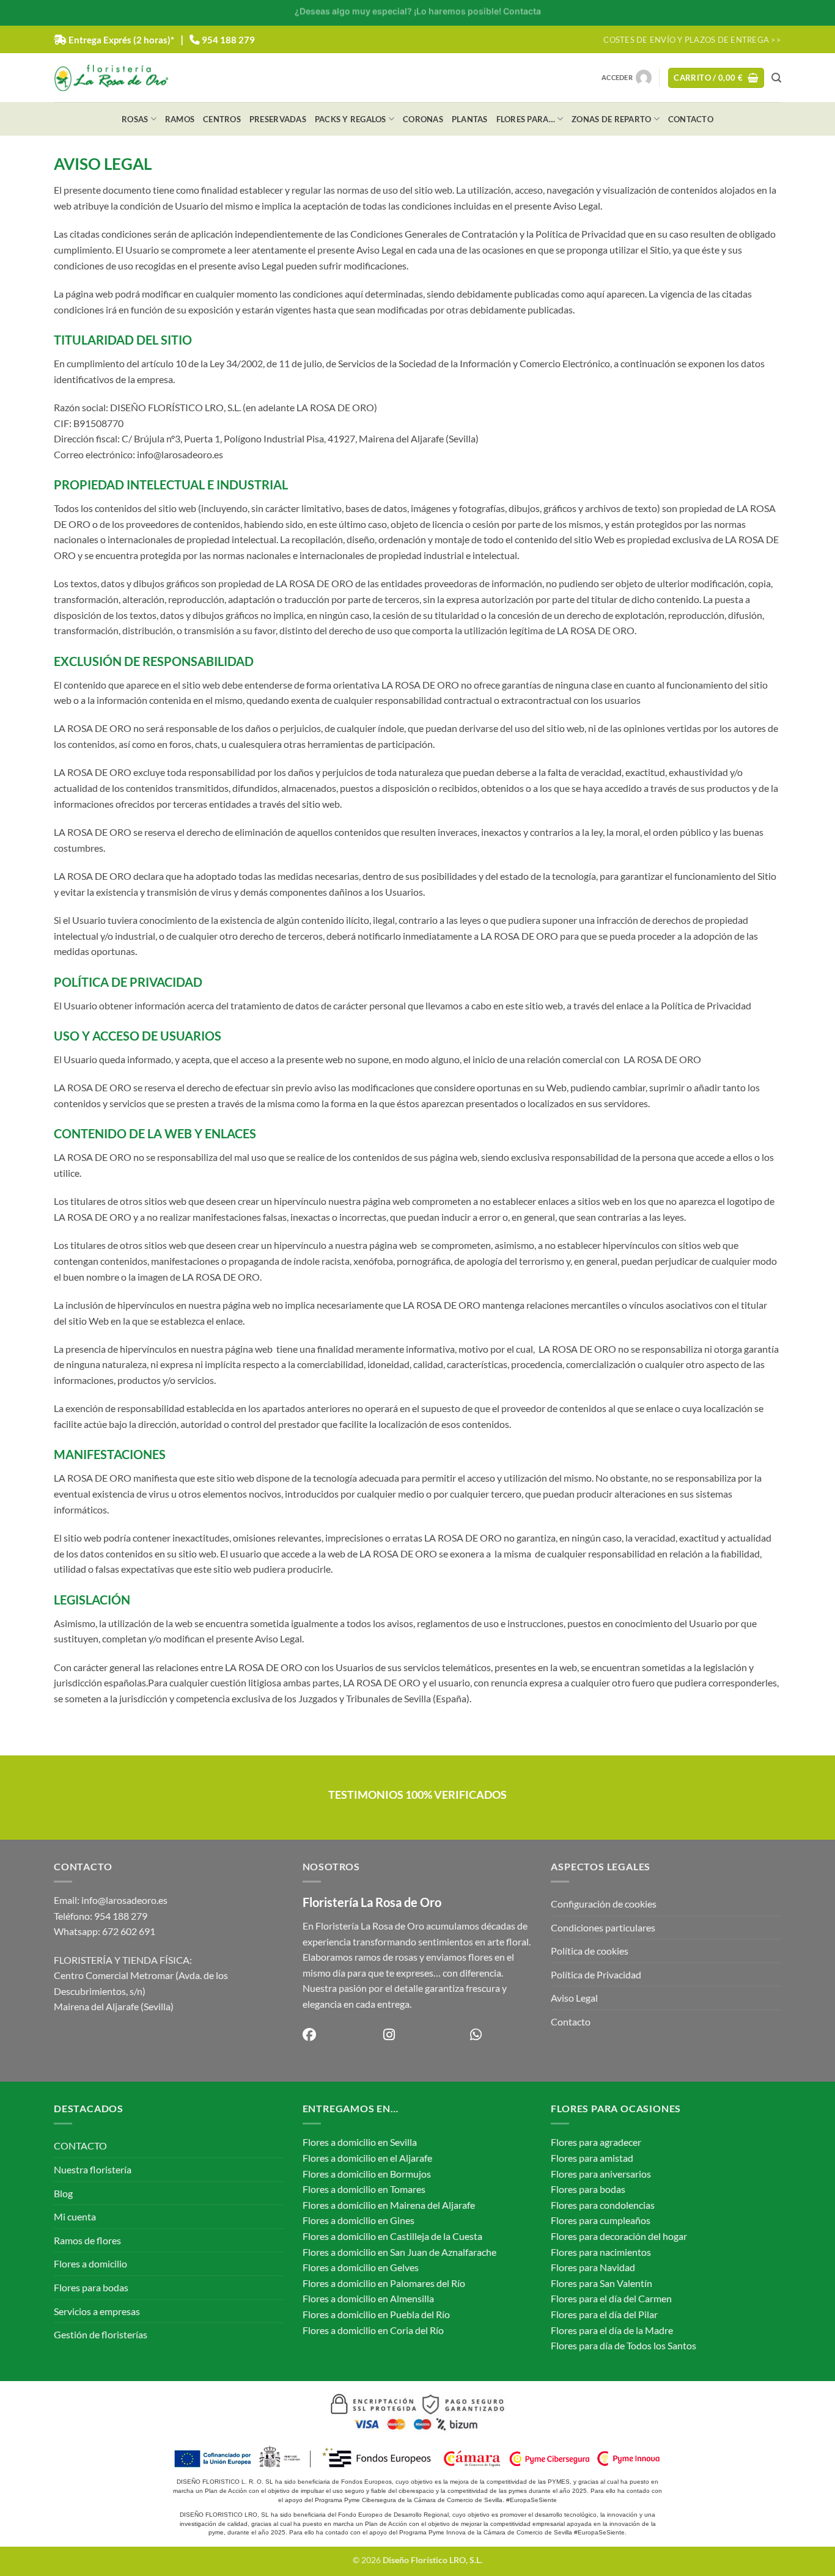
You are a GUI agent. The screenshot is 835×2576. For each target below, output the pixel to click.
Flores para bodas (91, 2287)
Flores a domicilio (90, 2263)
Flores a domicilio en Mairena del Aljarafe (389, 2205)
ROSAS (135, 119)
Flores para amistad (592, 2158)
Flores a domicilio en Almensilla (368, 2298)
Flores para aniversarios (601, 2174)
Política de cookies (590, 1951)
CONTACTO (691, 119)
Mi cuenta (75, 2216)
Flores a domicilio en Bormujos (367, 2174)
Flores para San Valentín (601, 2283)
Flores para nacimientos (601, 2252)
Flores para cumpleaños (601, 2220)
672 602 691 (129, 1931)
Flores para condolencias (603, 2205)
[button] (716, 78)
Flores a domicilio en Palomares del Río (384, 2283)
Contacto (571, 2022)
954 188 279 (228, 40)
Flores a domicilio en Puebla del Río (376, 2314)
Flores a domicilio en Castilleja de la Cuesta (392, 2236)
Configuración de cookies (604, 1904)
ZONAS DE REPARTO (611, 119)
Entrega (121, 40)
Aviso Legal (574, 1998)
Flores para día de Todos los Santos (623, 2345)
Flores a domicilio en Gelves (361, 2267)
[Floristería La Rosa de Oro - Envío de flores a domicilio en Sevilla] (111, 78)
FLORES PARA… (526, 119)
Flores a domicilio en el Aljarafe (367, 2158)
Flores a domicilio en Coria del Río (373, 2330)
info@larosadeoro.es (124, 1900)
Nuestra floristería (93, 2169)
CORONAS (423, 119)
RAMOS (180, 119)
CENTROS (222, 119)
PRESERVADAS (278, 119)
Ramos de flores (87, 2240)
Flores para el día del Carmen (611, 2298)
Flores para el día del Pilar (604, 2314)
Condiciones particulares (603, 1927)
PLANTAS (470, 119)
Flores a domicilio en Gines (359, 2220)
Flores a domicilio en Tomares (364, 2189)
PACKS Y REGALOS (351, 119)
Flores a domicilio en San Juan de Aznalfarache (399, 2252)
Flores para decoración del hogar (619, 2236)
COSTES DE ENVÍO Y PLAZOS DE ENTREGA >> (692, 40)
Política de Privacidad (596, 1974)
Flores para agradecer (596, 2142)
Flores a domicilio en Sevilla (360, 2142)
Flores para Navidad (593, 2267)
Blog (63, 2193)
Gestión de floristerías (101, 2334)
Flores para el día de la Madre (612, 2330)
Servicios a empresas (97, 2311)
